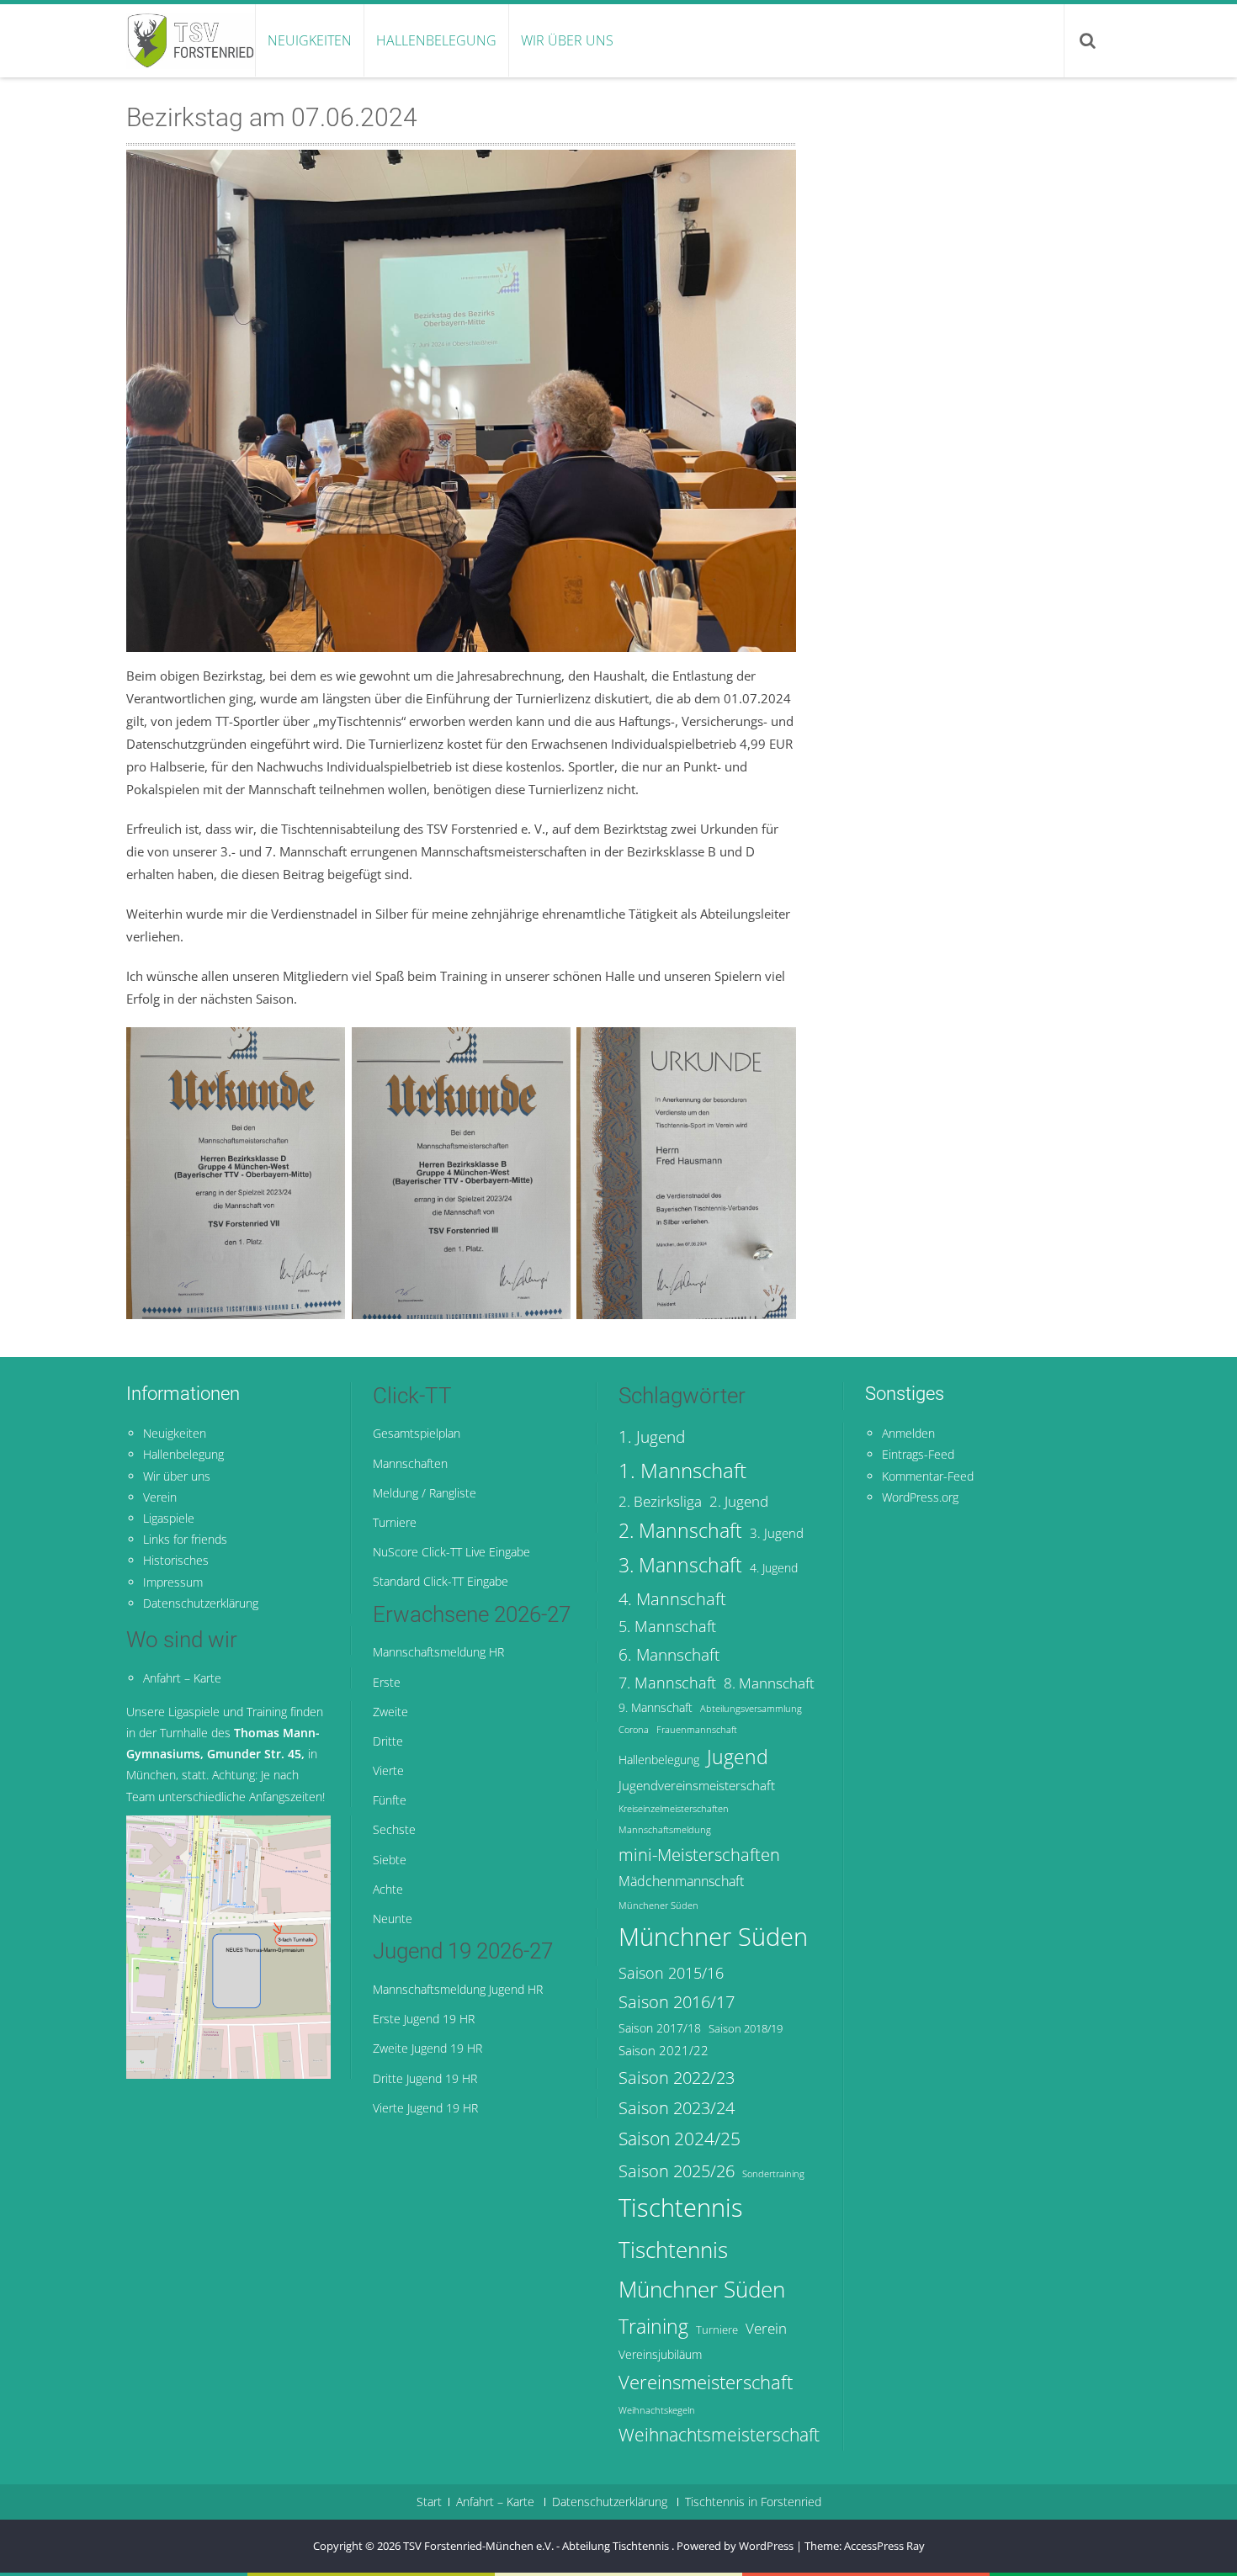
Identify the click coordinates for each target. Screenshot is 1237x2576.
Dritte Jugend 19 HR (425, 2078)
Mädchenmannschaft (681, 1881)
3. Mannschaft (680, 1565)
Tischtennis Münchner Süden (702, 2269)
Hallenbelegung (436, 40)
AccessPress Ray (884, 2546)
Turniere (395, 1522)
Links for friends (185, 1539)
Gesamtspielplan (417, 1433)
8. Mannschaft (769, 1683)
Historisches (176, 1560)
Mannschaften (410, 1463)
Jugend (738, 1757)
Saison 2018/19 (746, 2029)
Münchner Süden (713, 1937)
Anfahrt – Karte (182, 1678)
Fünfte (390, 1800)
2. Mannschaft (680, 1531)
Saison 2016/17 (677, 2001)
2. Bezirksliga (660, 1501)
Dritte (388, 1741)
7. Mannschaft (667, 1683)
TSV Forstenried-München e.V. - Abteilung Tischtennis (537, 2546)
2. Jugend (739, 1501)
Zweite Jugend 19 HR (427, 2048)
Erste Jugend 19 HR (424, 2019)
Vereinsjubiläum (660, 2354)
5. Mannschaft (667, 1626)
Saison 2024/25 (680, 2138)
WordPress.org (920, 1497)
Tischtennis (681, 2208)
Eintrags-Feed (918, 1454)
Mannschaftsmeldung (665, 1830)
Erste (387, 1682)
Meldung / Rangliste (425, 1493)
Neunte (393, 1919)
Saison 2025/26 (677, 2171)
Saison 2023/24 (677, 2107)
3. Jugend (777, 1533)
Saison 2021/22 (664, 2050)
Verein (160, 1497)
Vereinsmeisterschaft (706, 2382)
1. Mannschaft (682, 1470)
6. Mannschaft (669, 1655)
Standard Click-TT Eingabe (441, 1581)
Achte (388, 1889)
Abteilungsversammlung (751, 1709)
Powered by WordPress (735, 2546)
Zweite (390, 1712)
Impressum (173, 1582)
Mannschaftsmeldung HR (438, 1652)
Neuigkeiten (310, 40)
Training (653, 2326)
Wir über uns (567, 40)
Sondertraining (773, 2174)
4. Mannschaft (672, 1598)
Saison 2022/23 (677, 2077)
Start (429, 2502)
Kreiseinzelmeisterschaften (674, 1809)
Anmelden (908, 1433)
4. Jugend (774, 1568)
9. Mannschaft (656, 1707)
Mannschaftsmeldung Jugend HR (458, 1989)
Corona (634, 1730)
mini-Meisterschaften (699, 1854)
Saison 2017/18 (660, 2028)
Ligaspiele (169, 1518)
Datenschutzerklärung (201, 1603)
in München (223, 1754)
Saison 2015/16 (671, 1973)
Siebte (390, 1860)
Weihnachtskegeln (657, 2410)
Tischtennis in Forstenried (753, 2502)
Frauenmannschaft (697, 1730)
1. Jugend (652, 1436)
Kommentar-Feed (928, 1476)
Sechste (394, 1829)
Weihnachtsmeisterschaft (719, 2435)
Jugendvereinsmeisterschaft (697, 1785)
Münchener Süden (658, 1905)
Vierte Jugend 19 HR (425, 2108)
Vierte (388, 1770)
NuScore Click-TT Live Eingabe (451, 1552)
